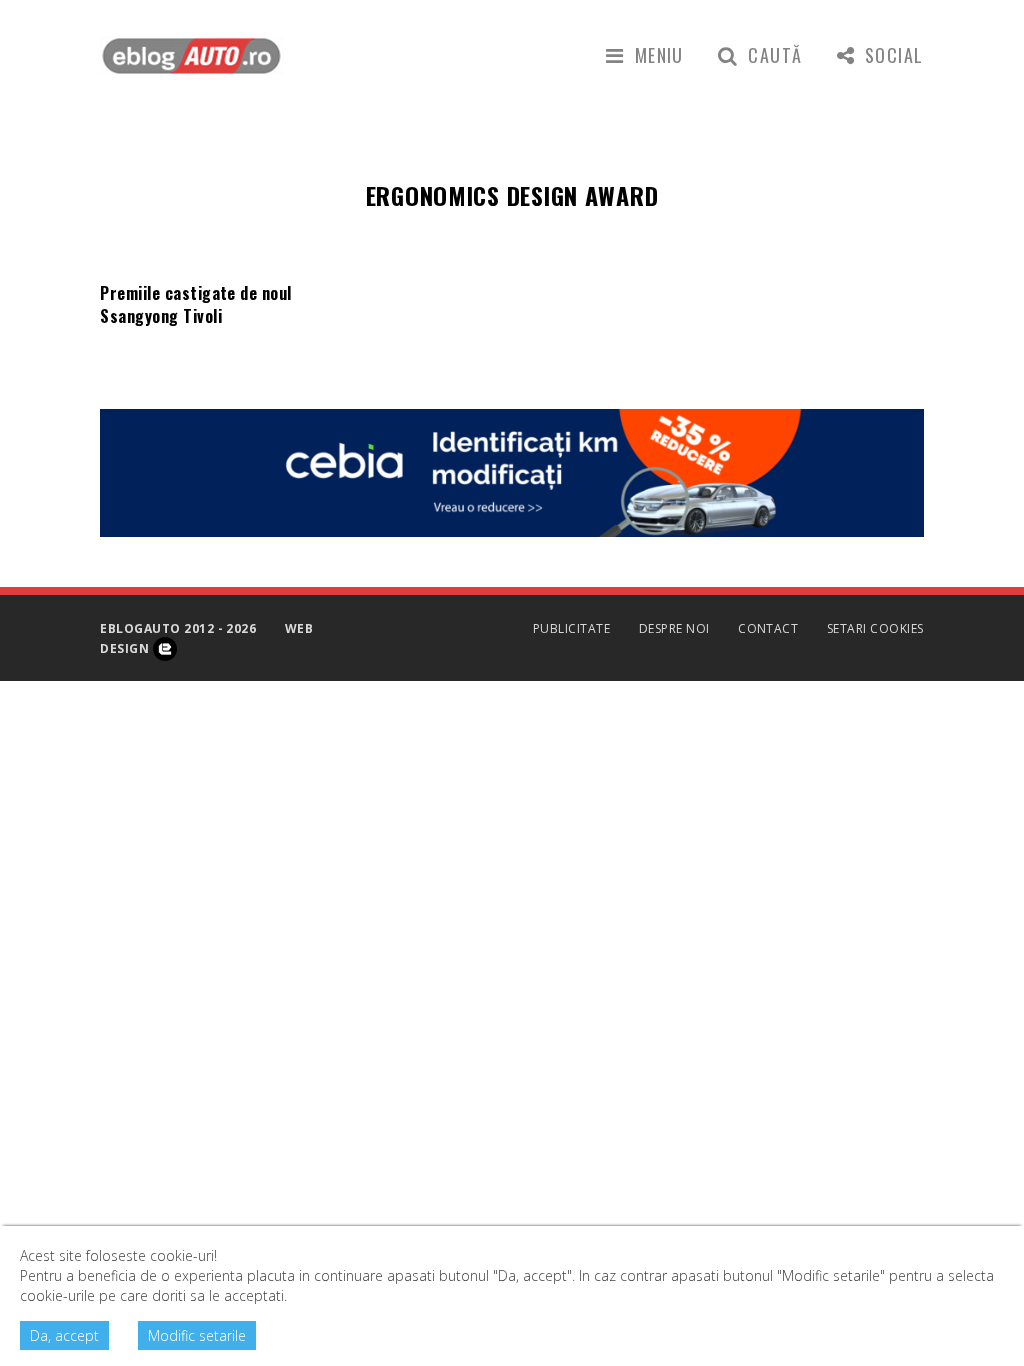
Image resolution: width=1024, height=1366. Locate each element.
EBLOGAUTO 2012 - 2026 (178, 628)
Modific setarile (197, 1335)
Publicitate (571, 628)
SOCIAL (894, 55)
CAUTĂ (775, 55)
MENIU (659, 55)
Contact (768, 628)
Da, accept (64, 1335)
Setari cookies (875, 628)
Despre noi (674, 628)
